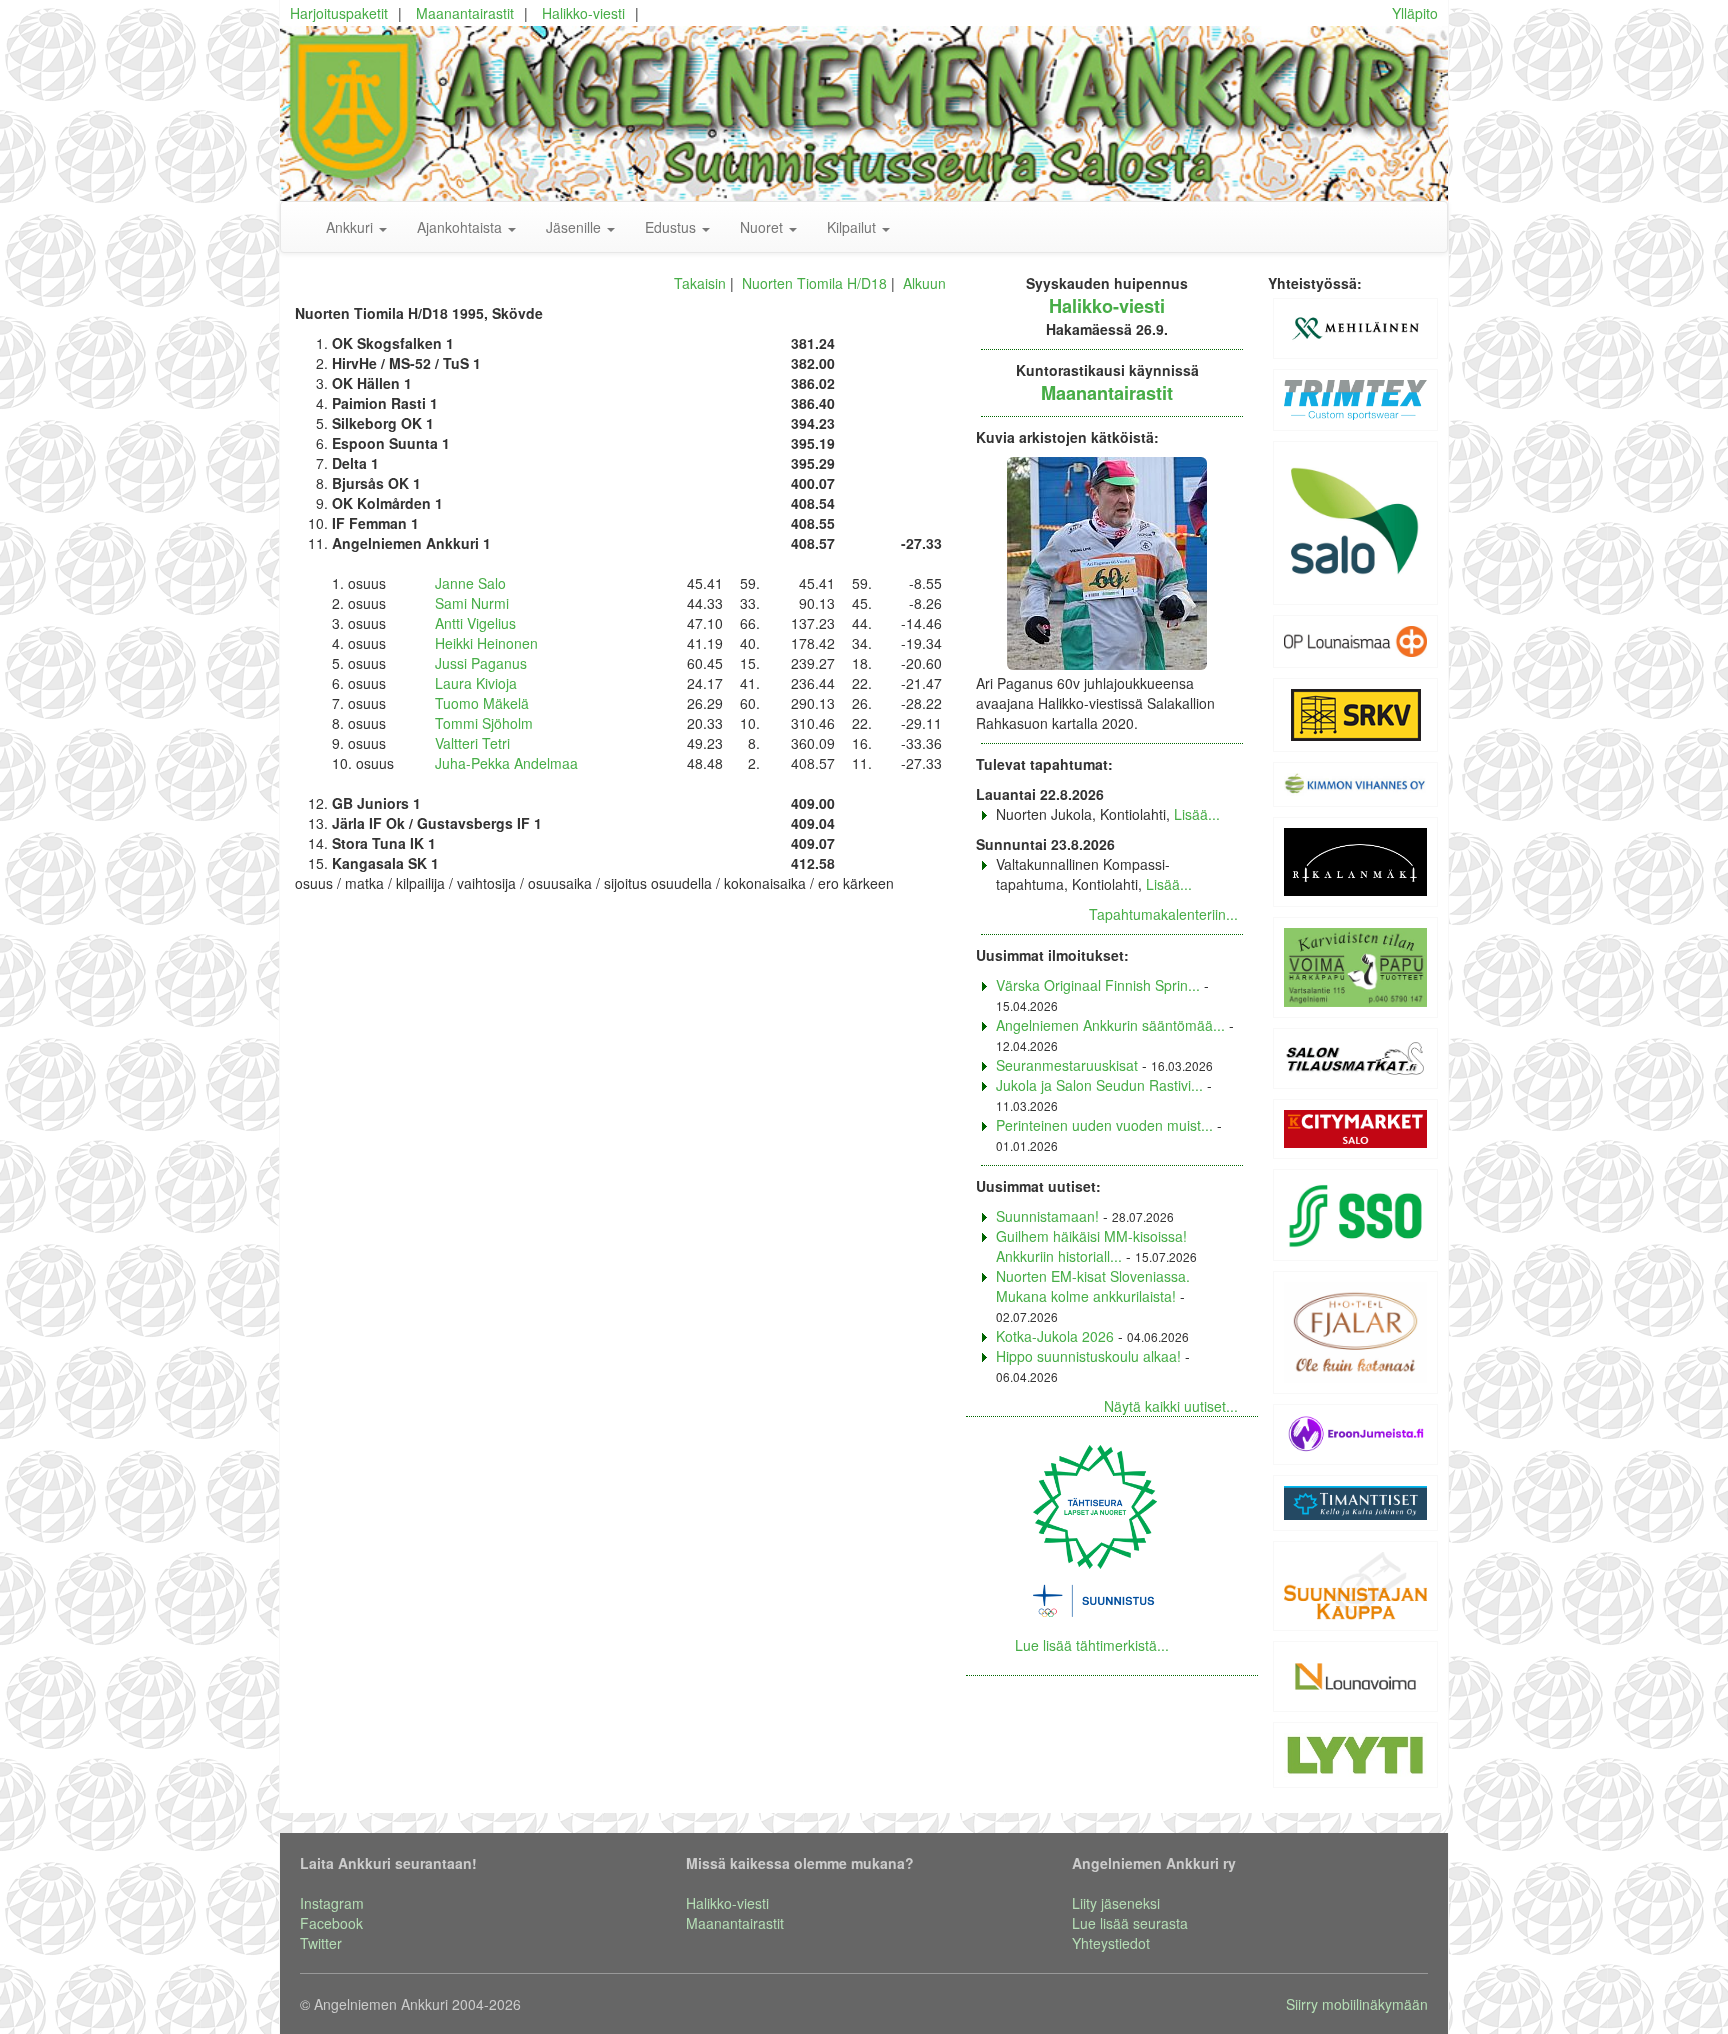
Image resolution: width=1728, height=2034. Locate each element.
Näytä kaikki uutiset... (1171, 1406)
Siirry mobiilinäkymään (1357, 2004)
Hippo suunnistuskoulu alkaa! (1088, 1356)
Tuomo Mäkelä (482, 703)
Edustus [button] (672, 227)
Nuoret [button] (763, 227)
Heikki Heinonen (486, 643)
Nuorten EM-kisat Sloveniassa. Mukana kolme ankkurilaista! (1093, 1286)
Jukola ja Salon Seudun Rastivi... (1099, 1085)
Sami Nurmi (472, 603)
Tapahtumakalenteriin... (1163, 914)
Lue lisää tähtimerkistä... (1092, 1645)
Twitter (321, 1943)
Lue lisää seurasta (1130, 1923)
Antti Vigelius (475, 623)
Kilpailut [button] (853, 227)
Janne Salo (470, 583)
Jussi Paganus (481, 663)
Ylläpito (1415, 13)
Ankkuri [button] (351, 227)
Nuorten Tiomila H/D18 (814, 283)
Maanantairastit (465, 13)
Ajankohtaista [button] (461, 227)
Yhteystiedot (1111, 1943)
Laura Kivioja (476, 683)
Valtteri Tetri (472, 743)
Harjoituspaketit (339, 13)
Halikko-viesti (583, 13)
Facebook (331, 1923)
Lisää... (1197, 814)
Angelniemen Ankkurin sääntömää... (1110, 1025)
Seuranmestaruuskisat (1067, 1065)
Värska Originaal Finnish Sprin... (1098, 985)
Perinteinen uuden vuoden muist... (1104, 1125)
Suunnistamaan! (1047, 1216)
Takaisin (700, 283)
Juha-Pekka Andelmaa (506, 763)
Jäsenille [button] (575, 227)
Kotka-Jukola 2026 (1055, 1336)
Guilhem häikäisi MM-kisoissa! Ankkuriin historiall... (1091, 1246)
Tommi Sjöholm (484, 723)
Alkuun (924, 283)
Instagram (332, 1903)
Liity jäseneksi (1116, 1903)
